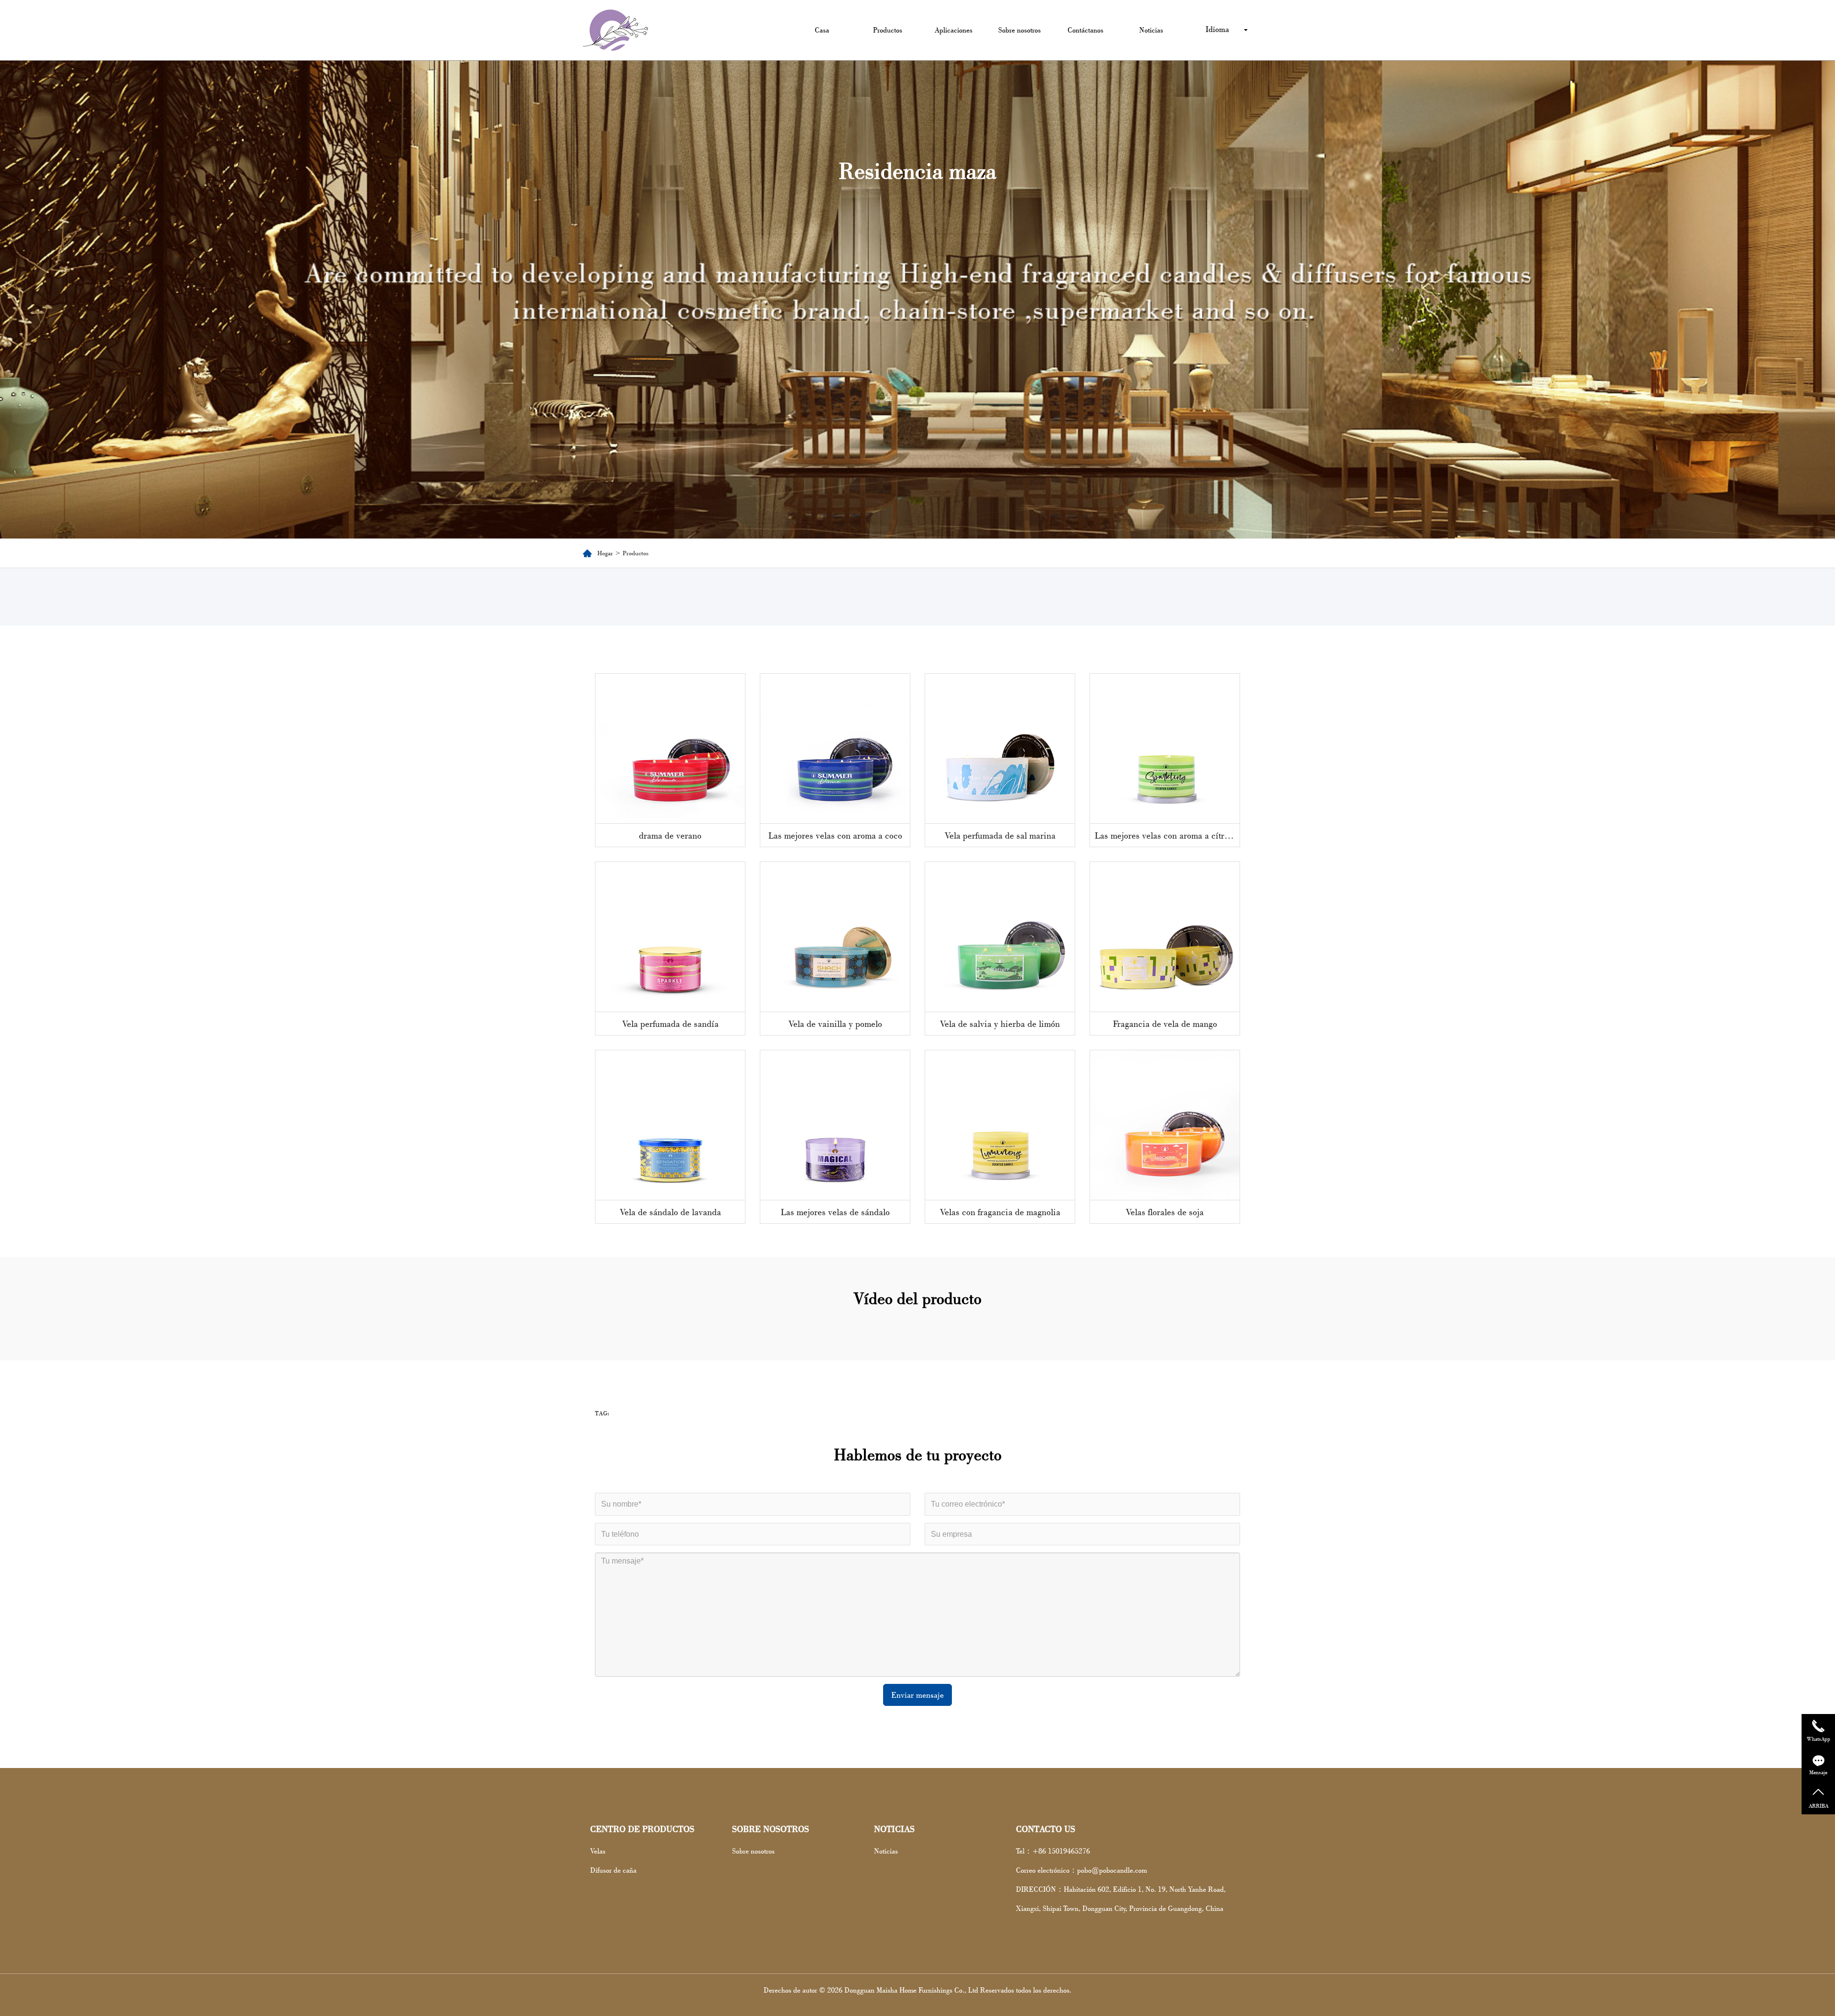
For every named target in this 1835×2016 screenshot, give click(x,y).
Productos (888, 30)
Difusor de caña (613, 1870)
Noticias (1151, 30)
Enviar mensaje (917, 1695)
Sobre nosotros (1020, 30)
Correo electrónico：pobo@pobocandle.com (1081, 1870)
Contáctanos (1085, 30)
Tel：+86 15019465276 (1053, 1851)
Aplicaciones (954, 30)
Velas (598, 1851)
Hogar (605, 553)
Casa (822, 30)
